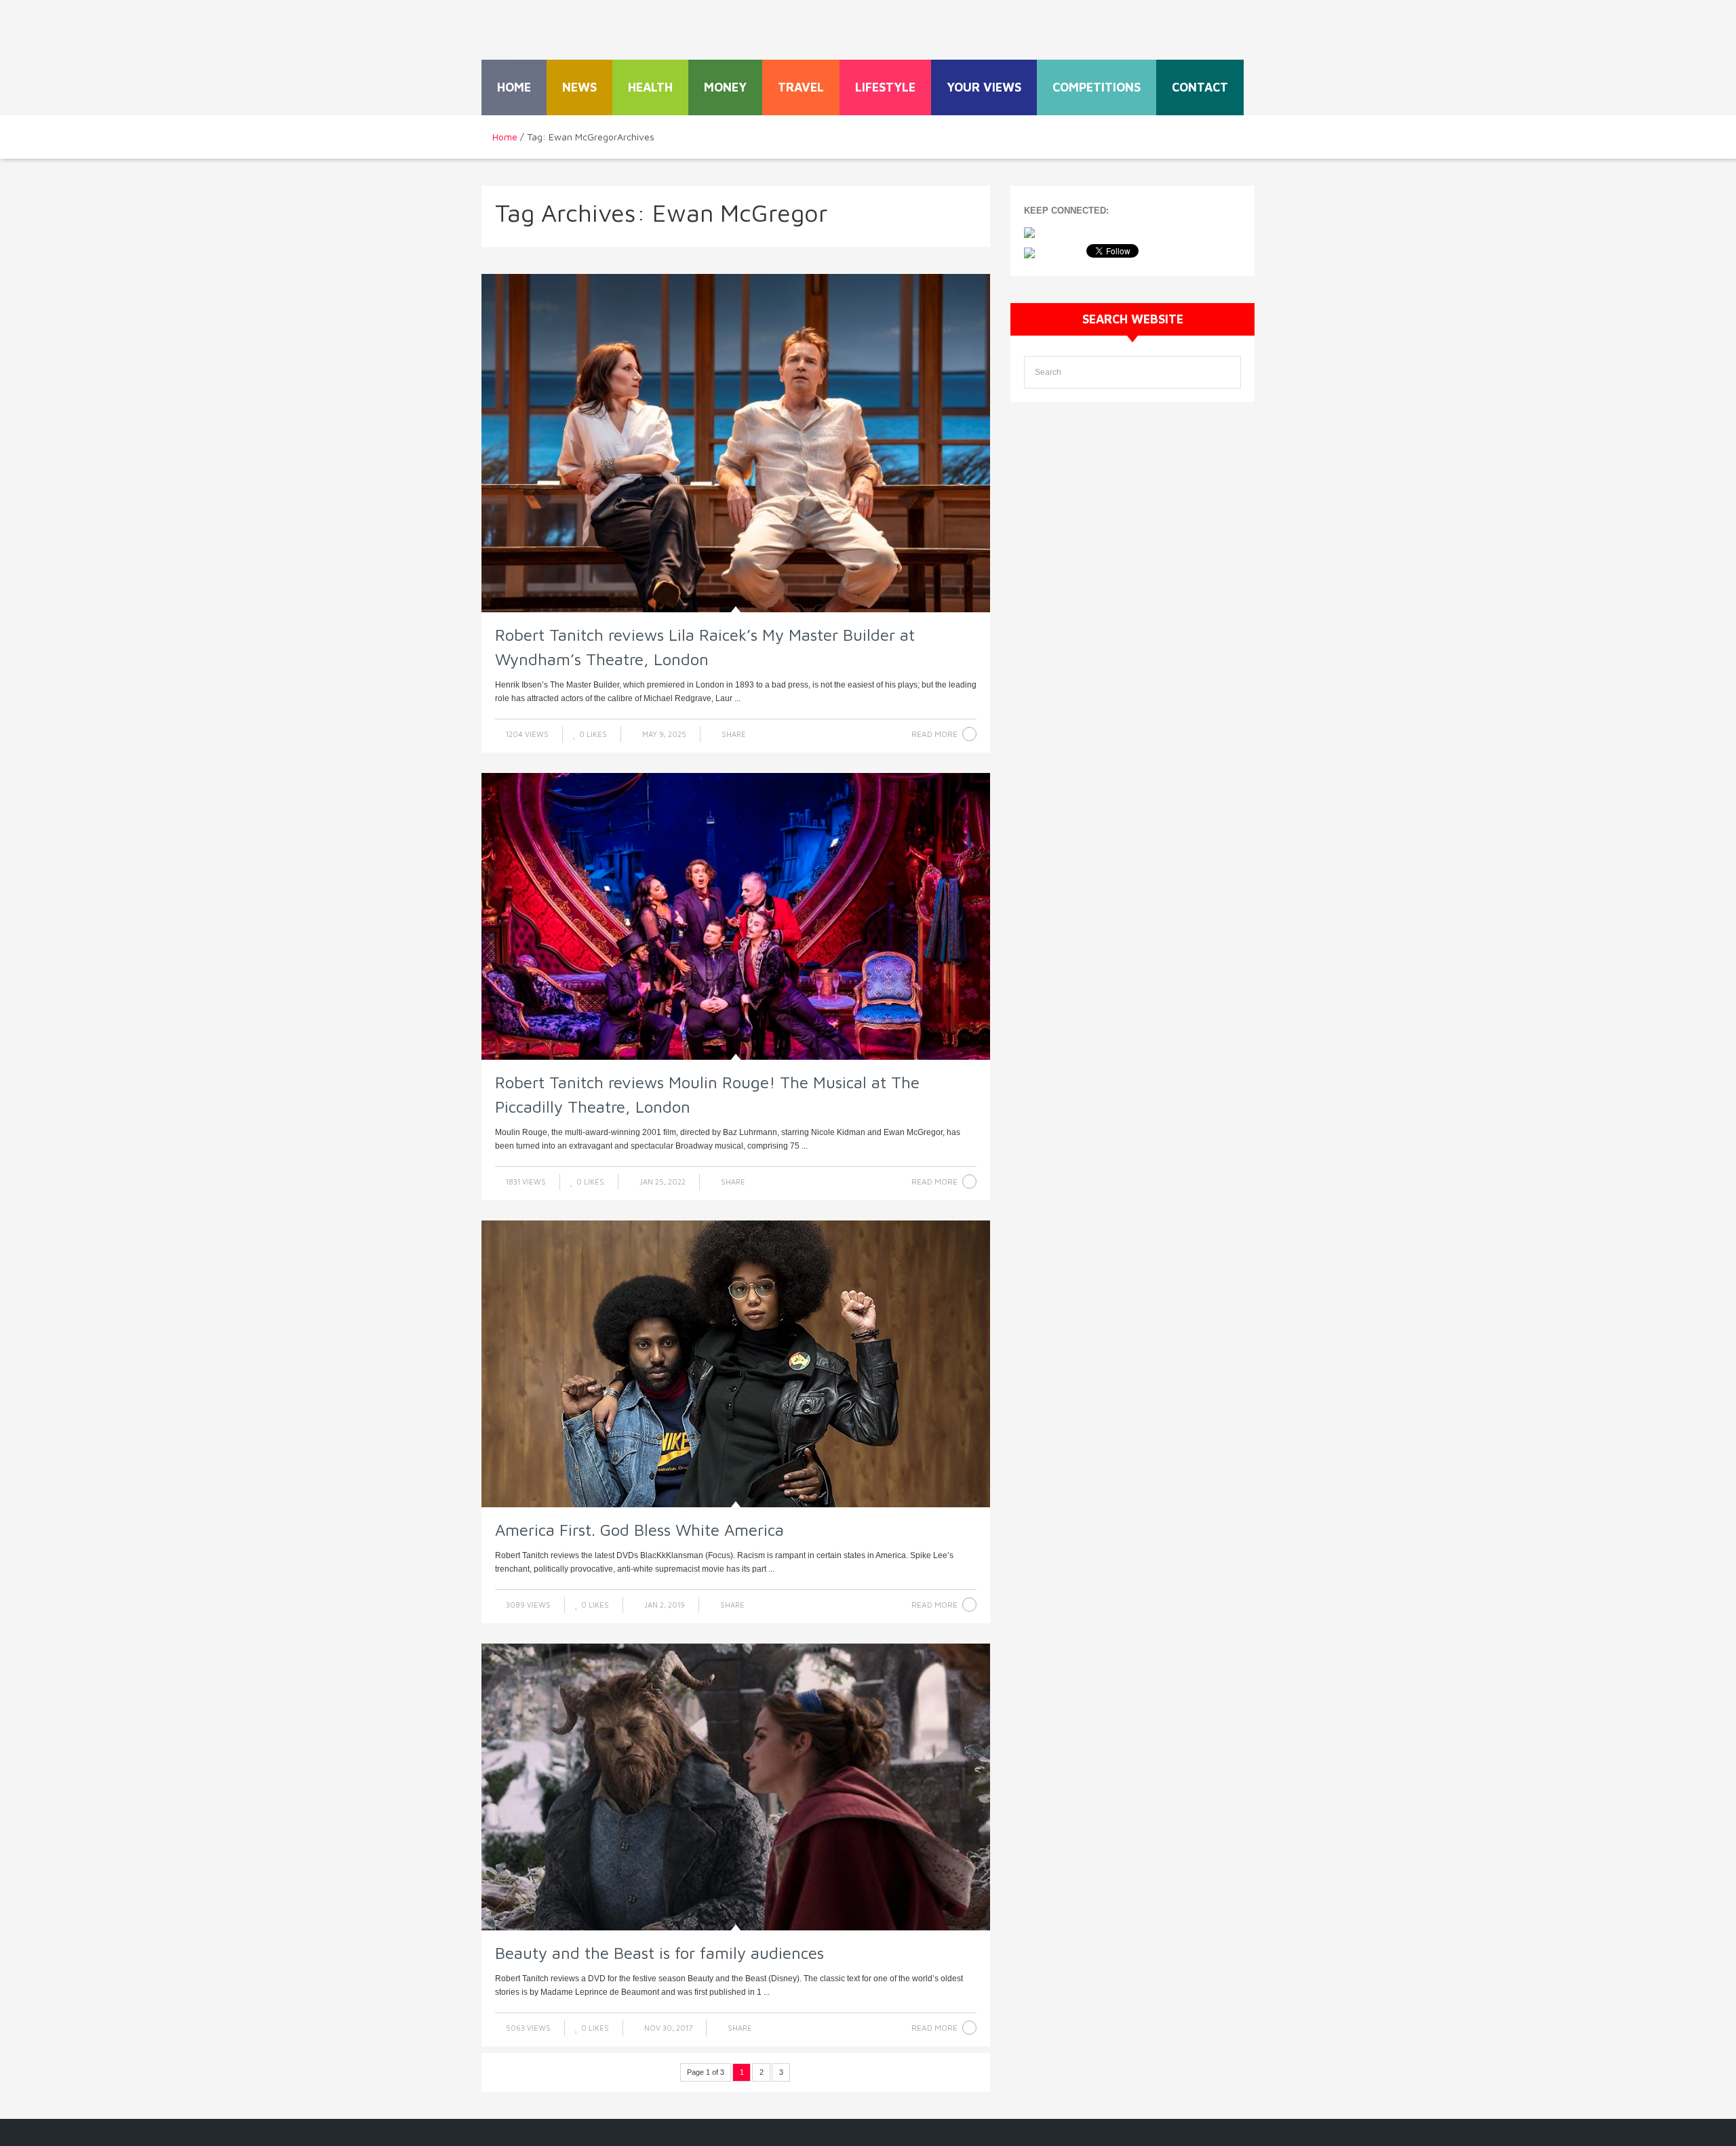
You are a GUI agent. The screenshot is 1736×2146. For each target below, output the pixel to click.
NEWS (579, 87)
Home (514, 87)
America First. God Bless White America (639, 1530)
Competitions (1097, 87)
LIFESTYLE (885, 87)
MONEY (725, 87)
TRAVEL (801, 87)
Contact (1200, 87)
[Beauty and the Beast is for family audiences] (736, 1787)
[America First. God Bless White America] (736, 1364)
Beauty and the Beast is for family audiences (659, 1953)
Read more (934, 734)
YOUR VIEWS (984, 87)
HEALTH (650, 87)
